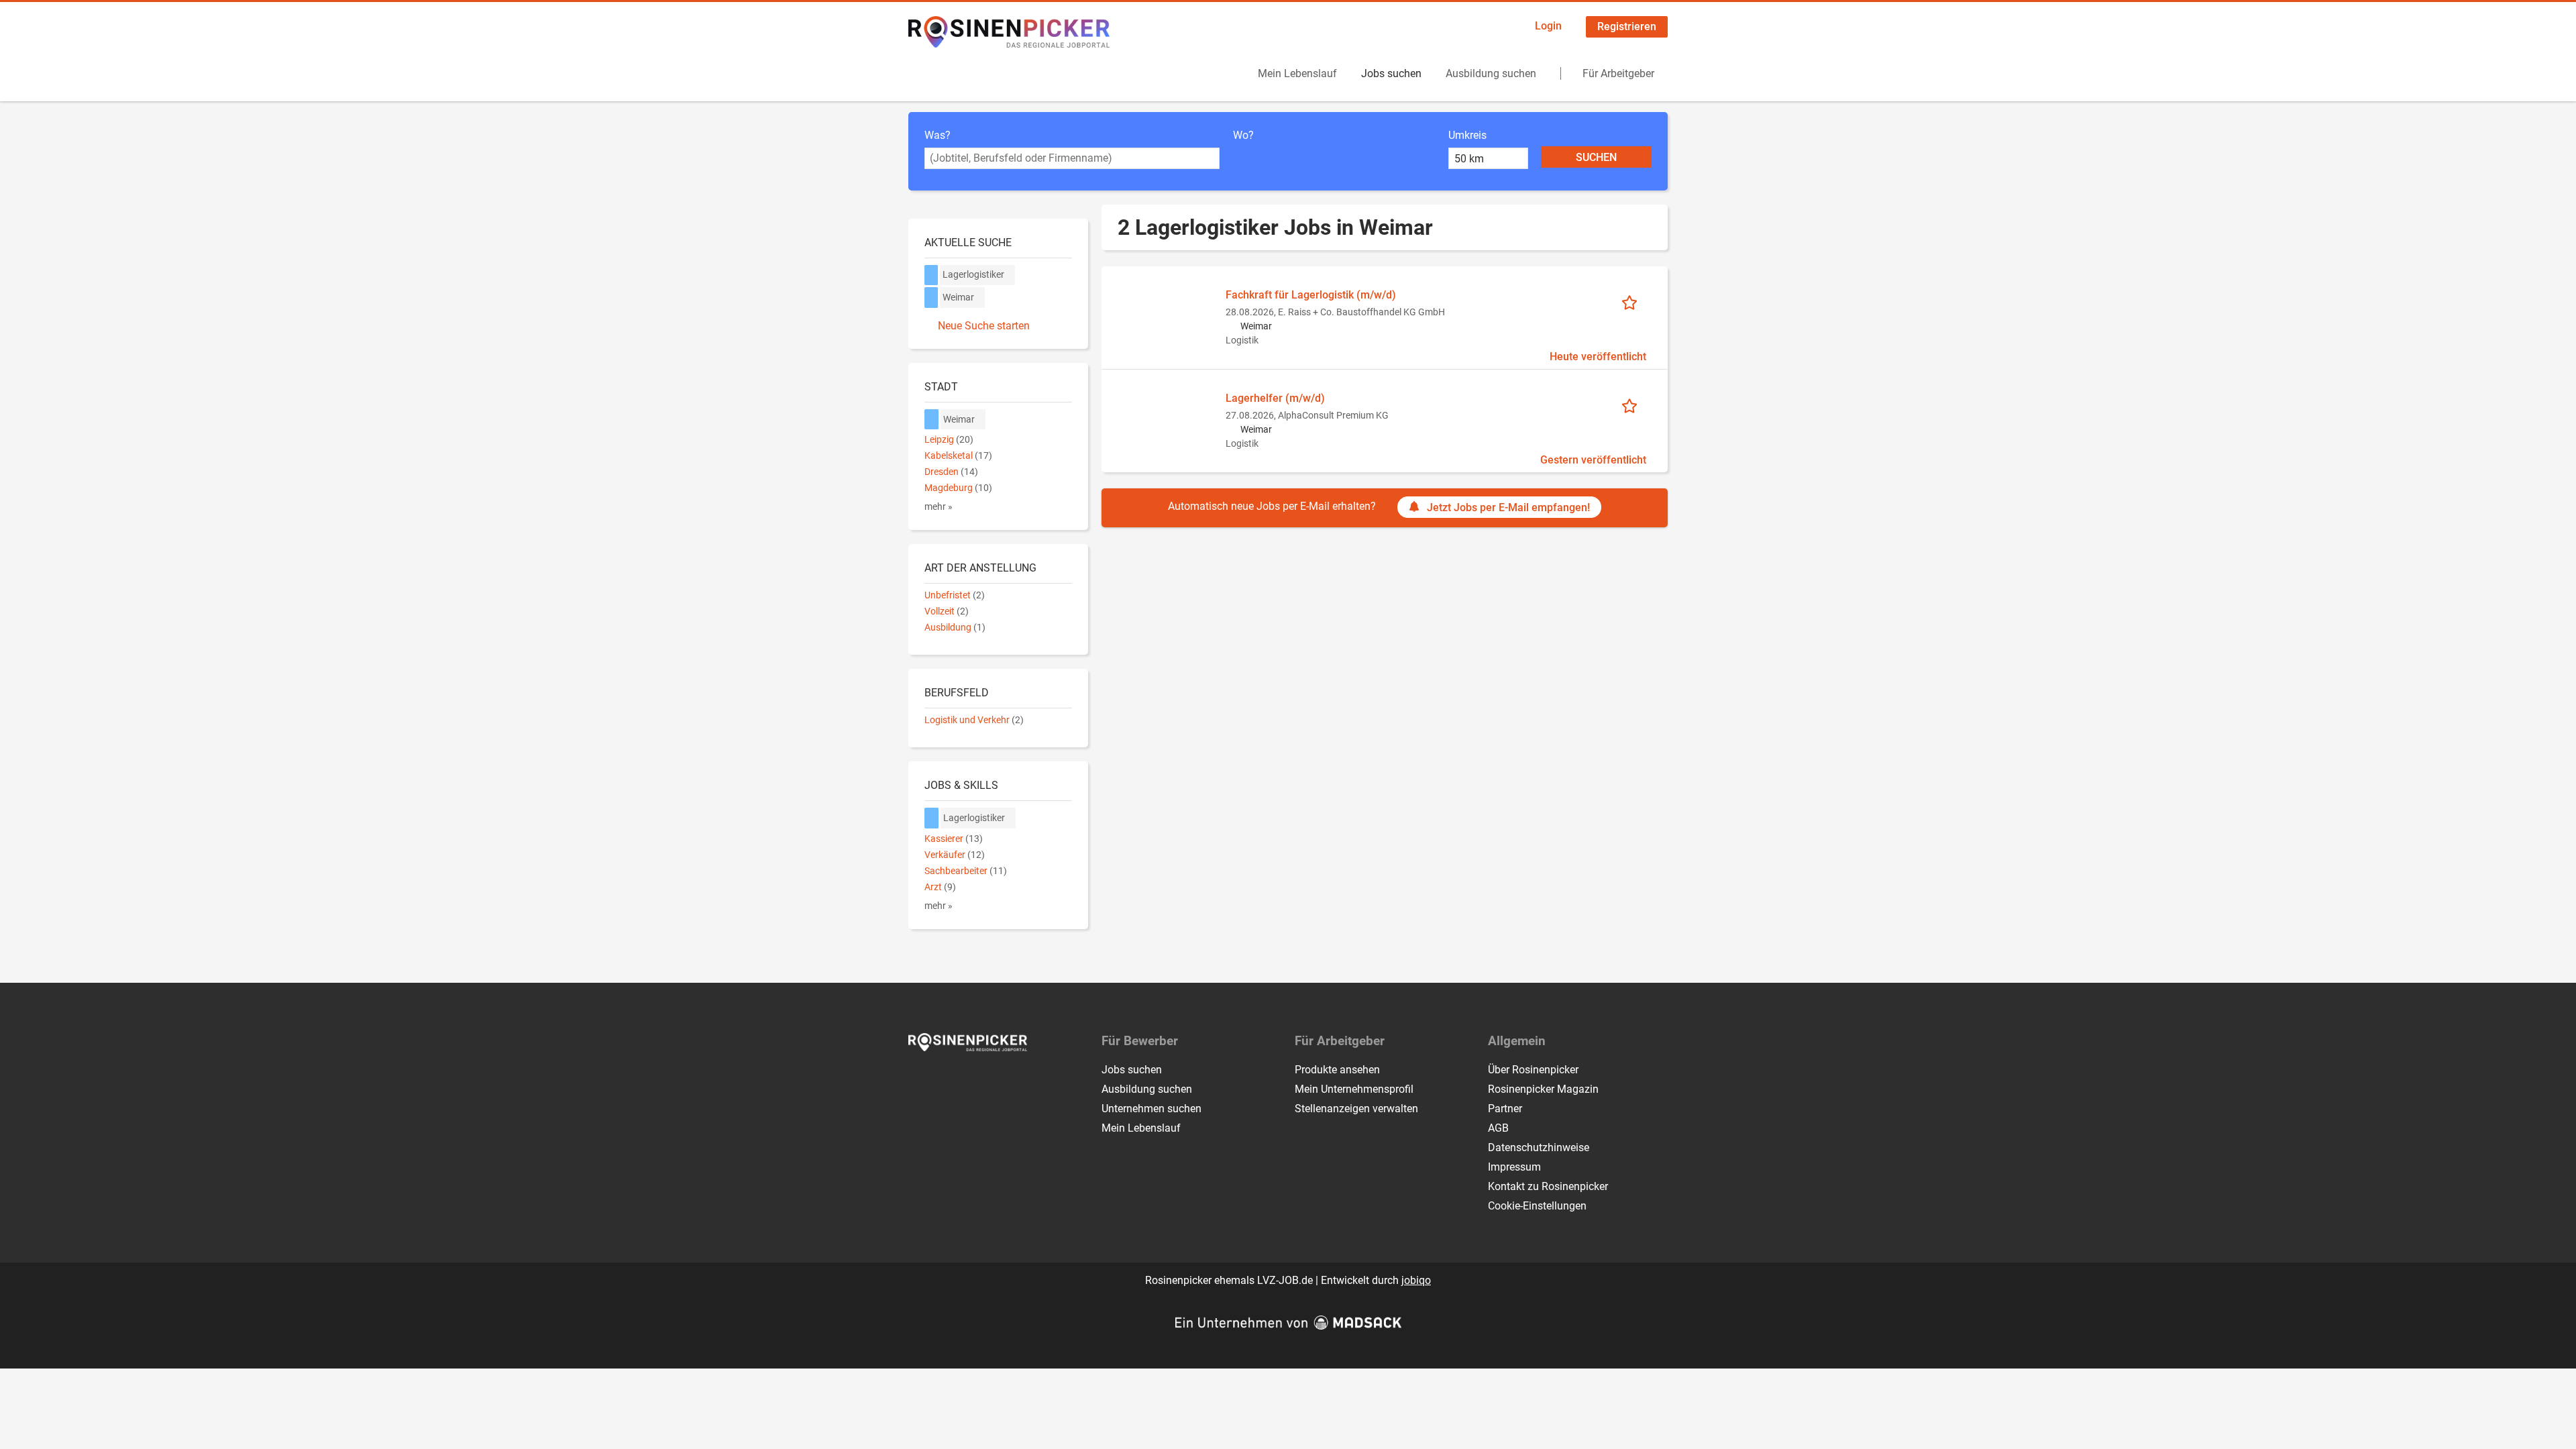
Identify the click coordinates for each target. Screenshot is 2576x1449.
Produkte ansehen (1337, 1070)
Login (1548, 26)
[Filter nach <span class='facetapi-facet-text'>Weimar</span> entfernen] (931, 298)
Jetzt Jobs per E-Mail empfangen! (1508, 507)
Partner (1505, 1109)
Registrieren (1627, 26)
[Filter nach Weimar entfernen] (932, 420)
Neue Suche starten (984, 326)
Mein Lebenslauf (1297, 73)
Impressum (1514, 1167)
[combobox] (1072, 158)
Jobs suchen (1391, 73)
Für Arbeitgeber (1618, 73)
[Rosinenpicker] (1009, 32)
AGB (1498, 1128)
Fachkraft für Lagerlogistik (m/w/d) (1311, 295)
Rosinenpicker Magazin (1543, 1089)
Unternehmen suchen (1151, 1109)
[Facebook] (919, 1079)
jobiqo (1416, 1280)
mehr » (938, 507)
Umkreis (1467, 135)
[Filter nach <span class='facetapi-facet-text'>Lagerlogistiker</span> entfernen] (931, 275)
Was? (937, 135)
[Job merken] (1634, 302)
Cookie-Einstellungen (1537, 1206)
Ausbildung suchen (1491, 73)
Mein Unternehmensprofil (1354, 1089)
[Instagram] (942, 1079)
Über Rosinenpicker (1533, 1070)
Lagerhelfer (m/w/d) (1275, 398)
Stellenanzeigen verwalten (1356, 1109)
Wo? (1243, 135)
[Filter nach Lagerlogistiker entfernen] (932, 818)
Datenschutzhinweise (1539, 1147)
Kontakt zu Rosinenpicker (1548, 1186)
